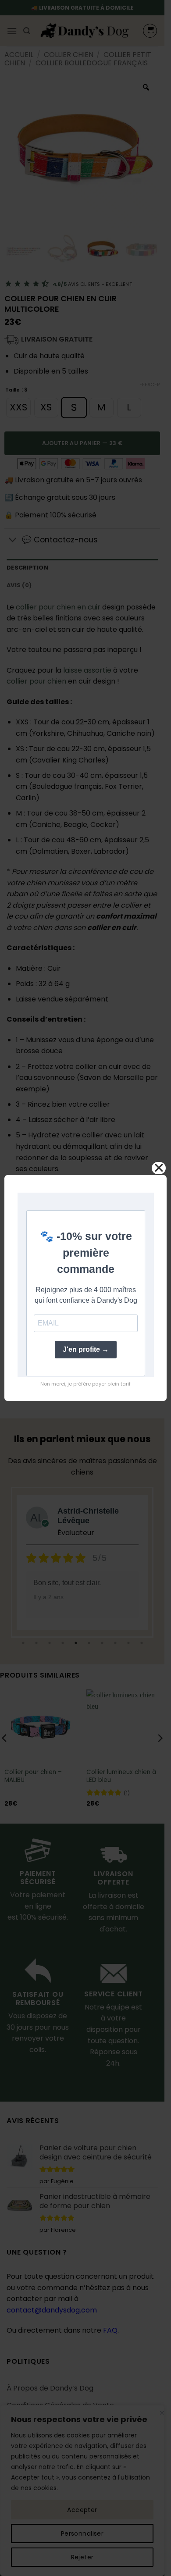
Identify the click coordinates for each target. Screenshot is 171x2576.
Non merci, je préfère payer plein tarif (85, 1384)
